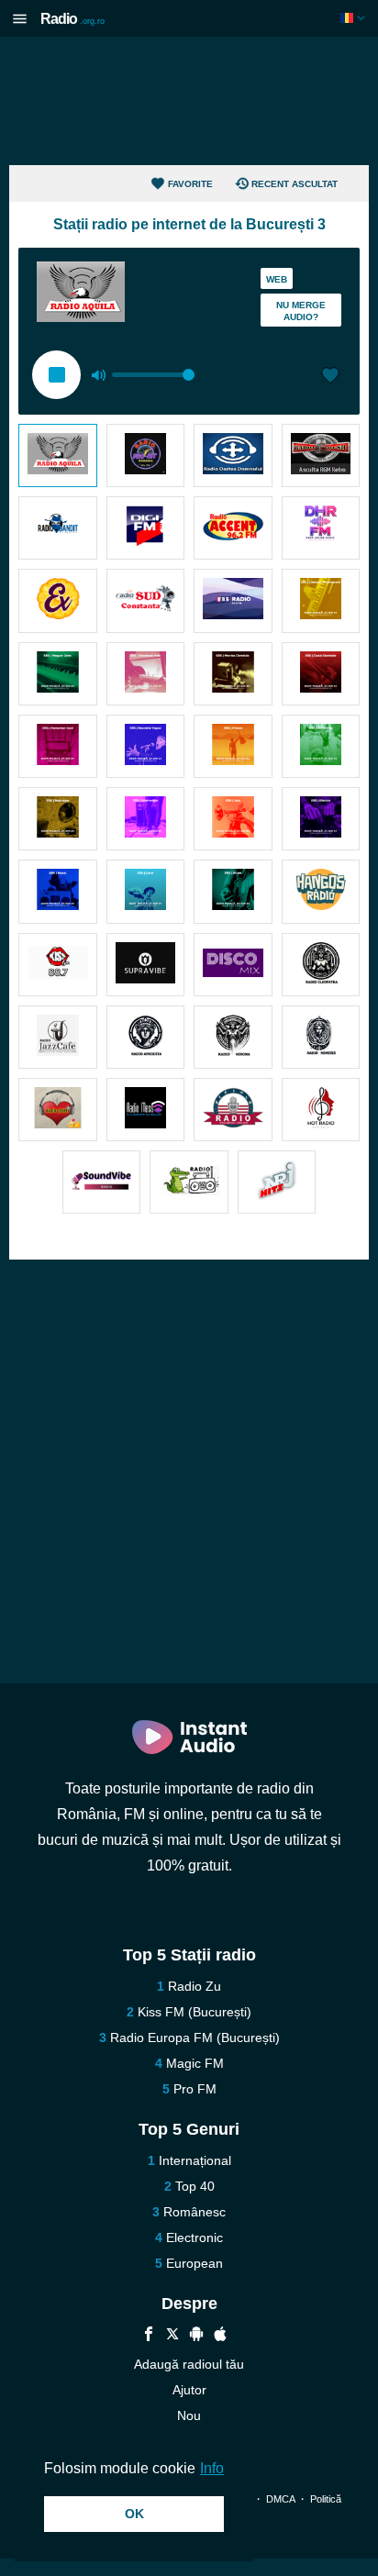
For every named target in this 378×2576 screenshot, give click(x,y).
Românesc (195, 2212)
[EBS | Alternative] (146, 819)
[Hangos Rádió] (321, 891)
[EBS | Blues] (233, 891)
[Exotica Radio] (58, 600)
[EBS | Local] (146, 891)
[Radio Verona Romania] (233, 1037)
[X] (172, 2336)
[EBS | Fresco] (233, 746)
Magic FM (195, 2063)
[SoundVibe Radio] (102, 1182)
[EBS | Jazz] (233, 819)
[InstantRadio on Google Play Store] (196, 2336)
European (195, 2263)
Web (277, 279)
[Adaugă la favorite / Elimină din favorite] (330, 377)
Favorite (190, 184)
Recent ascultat (295, 184)
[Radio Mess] (146, 1110)
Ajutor (189, 2390)
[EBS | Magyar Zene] (58, 674)
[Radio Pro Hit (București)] (146, 455)
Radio (72, 19)
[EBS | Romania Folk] (146, 674)
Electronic (195, 2237)
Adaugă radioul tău (189, 2364)
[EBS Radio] (233, 600)
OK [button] (134, 2514)
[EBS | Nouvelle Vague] (146, 746)
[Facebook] (149, 2336)
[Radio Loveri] (58, 1110)
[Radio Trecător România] (189, 1182)
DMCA (280, 2499)
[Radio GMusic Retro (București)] (321, 455)
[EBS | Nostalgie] (58, 819)
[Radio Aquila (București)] (58, 455)
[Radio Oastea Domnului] (233, 455)
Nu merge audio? (301, 311)
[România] (355, 18)
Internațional (195, 2160)
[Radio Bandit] (58, 528)
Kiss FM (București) (195, 2012)
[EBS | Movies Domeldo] (233, 674)
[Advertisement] (189, 101)
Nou (189, 2415)
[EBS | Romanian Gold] (58, 746)
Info (212, 2468)
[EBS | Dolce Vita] (321, 746)
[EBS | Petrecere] (321, 600)
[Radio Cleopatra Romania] (321, 965)
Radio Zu (195, 1986)
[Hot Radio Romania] (321, 1110)
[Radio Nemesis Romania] (321, 1037)
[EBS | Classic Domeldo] (321, 674)
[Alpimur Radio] (233, 1110)
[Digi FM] (146, 528)
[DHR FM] (321, 528)
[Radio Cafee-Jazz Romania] (58, 1037)
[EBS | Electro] (321, 819)
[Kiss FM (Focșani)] (58, 965)
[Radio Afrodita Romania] (146, 1037)
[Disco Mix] (233, 965)
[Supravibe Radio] (146, 965)
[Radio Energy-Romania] (277, 1182)
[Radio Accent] (233, 528)
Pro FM (195, 2089)
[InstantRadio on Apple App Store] (220, 2336)
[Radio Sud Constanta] (146, 600)
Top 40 (195, 2186)
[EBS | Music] (58, 891)
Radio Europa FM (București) (195, 2037)
